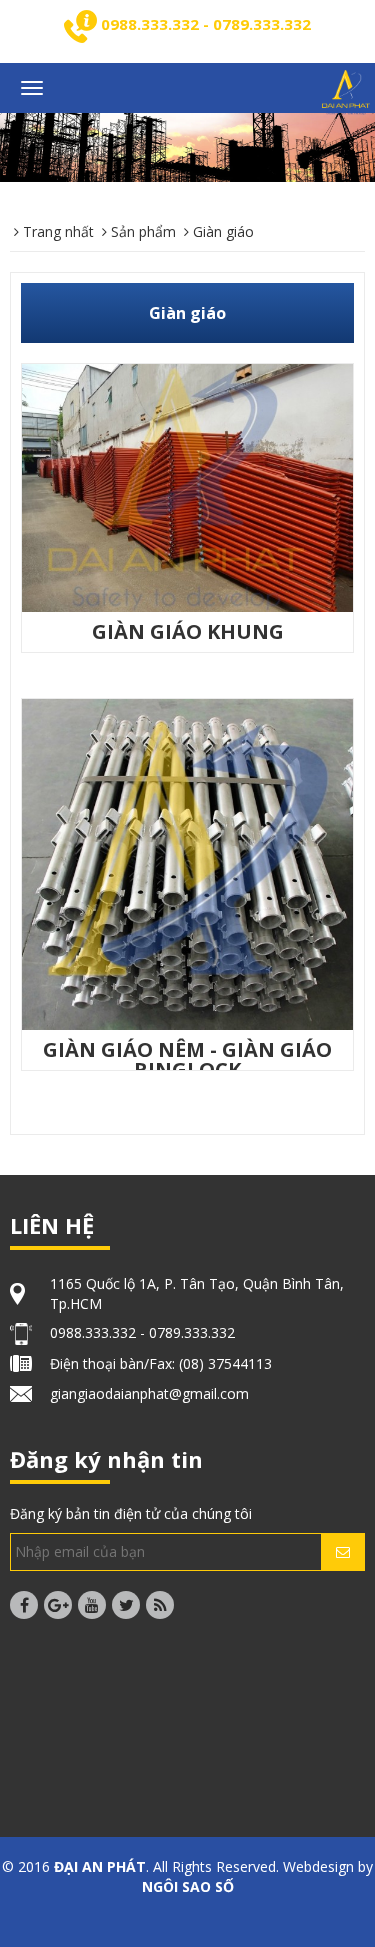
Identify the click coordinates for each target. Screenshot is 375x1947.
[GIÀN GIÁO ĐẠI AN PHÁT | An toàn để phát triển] (346, 90)
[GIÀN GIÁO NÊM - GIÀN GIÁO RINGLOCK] (187, 862)
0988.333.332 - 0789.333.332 (206, 24)
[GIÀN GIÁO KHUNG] (187, 486)
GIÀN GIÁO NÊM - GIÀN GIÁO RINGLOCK (187, 1059)
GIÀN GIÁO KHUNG (188, 631)
